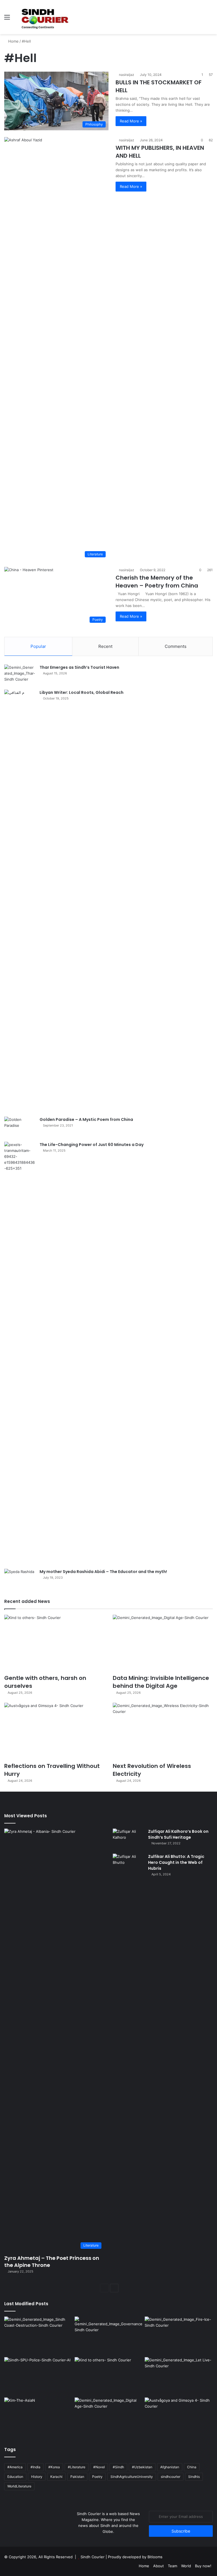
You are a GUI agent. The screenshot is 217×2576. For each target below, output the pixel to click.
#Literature (77, 2467)
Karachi (56, 2477)
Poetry (97, 2477)
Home (13, 41)
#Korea (54, 2467)
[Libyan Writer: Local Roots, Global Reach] (20, 901)
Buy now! (203, 2566)
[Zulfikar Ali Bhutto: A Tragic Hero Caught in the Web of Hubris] (128, 2065)
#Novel (99, 2467)
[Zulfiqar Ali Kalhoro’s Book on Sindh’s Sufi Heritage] (128, 1839)
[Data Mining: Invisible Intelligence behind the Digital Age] (163, 1643)
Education (15, 2477)
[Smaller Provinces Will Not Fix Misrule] (109, 2336)
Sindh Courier (93, 2557)
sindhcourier (171, 2477)
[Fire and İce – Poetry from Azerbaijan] (179, 2336)
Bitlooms (155, 2557)
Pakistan (77, 2477)
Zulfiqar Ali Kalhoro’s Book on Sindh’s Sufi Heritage (178, 1834)
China (192, 2467)
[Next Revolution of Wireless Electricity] (163, 1731)
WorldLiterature (19, 2486)
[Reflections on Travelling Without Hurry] (54, 1731)
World (186, 2566)
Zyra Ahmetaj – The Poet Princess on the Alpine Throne (52, 2262)
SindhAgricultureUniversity (132, 2477)
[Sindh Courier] (44, 17)
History (37, 2477)
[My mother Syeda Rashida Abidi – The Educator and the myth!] (20, 1579)
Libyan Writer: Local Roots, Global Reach (82, 692)
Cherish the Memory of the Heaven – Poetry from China (157, 582)
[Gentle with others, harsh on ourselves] (54, 1643)
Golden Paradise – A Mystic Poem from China (86, 1119)
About (159, 2566)
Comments (176, 646)
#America (15, 2467)
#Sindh (118, 2467)
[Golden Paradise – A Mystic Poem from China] (20, 1127)
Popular (38, 646)
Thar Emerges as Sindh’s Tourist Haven (79, 667)
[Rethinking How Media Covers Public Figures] (38, 2417)
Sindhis (194, 2477)
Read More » (131, 121)
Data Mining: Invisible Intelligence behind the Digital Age (161, 1682)
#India (35, 2467)
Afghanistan (170, 2467)
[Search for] (210, 19)
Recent (105, 646)
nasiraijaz (127, 75)
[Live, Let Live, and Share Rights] (179, 2376)
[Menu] (7, 19)
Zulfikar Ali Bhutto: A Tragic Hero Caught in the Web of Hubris (176, 1862)
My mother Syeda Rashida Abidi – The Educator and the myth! (103, 1572)
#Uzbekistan (142, 2467)
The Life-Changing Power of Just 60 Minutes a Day (92, 1145)
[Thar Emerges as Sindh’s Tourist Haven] (20, 675)
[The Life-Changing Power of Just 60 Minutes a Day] (20, 1353)
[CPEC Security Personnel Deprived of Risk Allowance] (38, 2376)
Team (172, 2566)
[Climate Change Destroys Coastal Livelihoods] (38, 2336)
